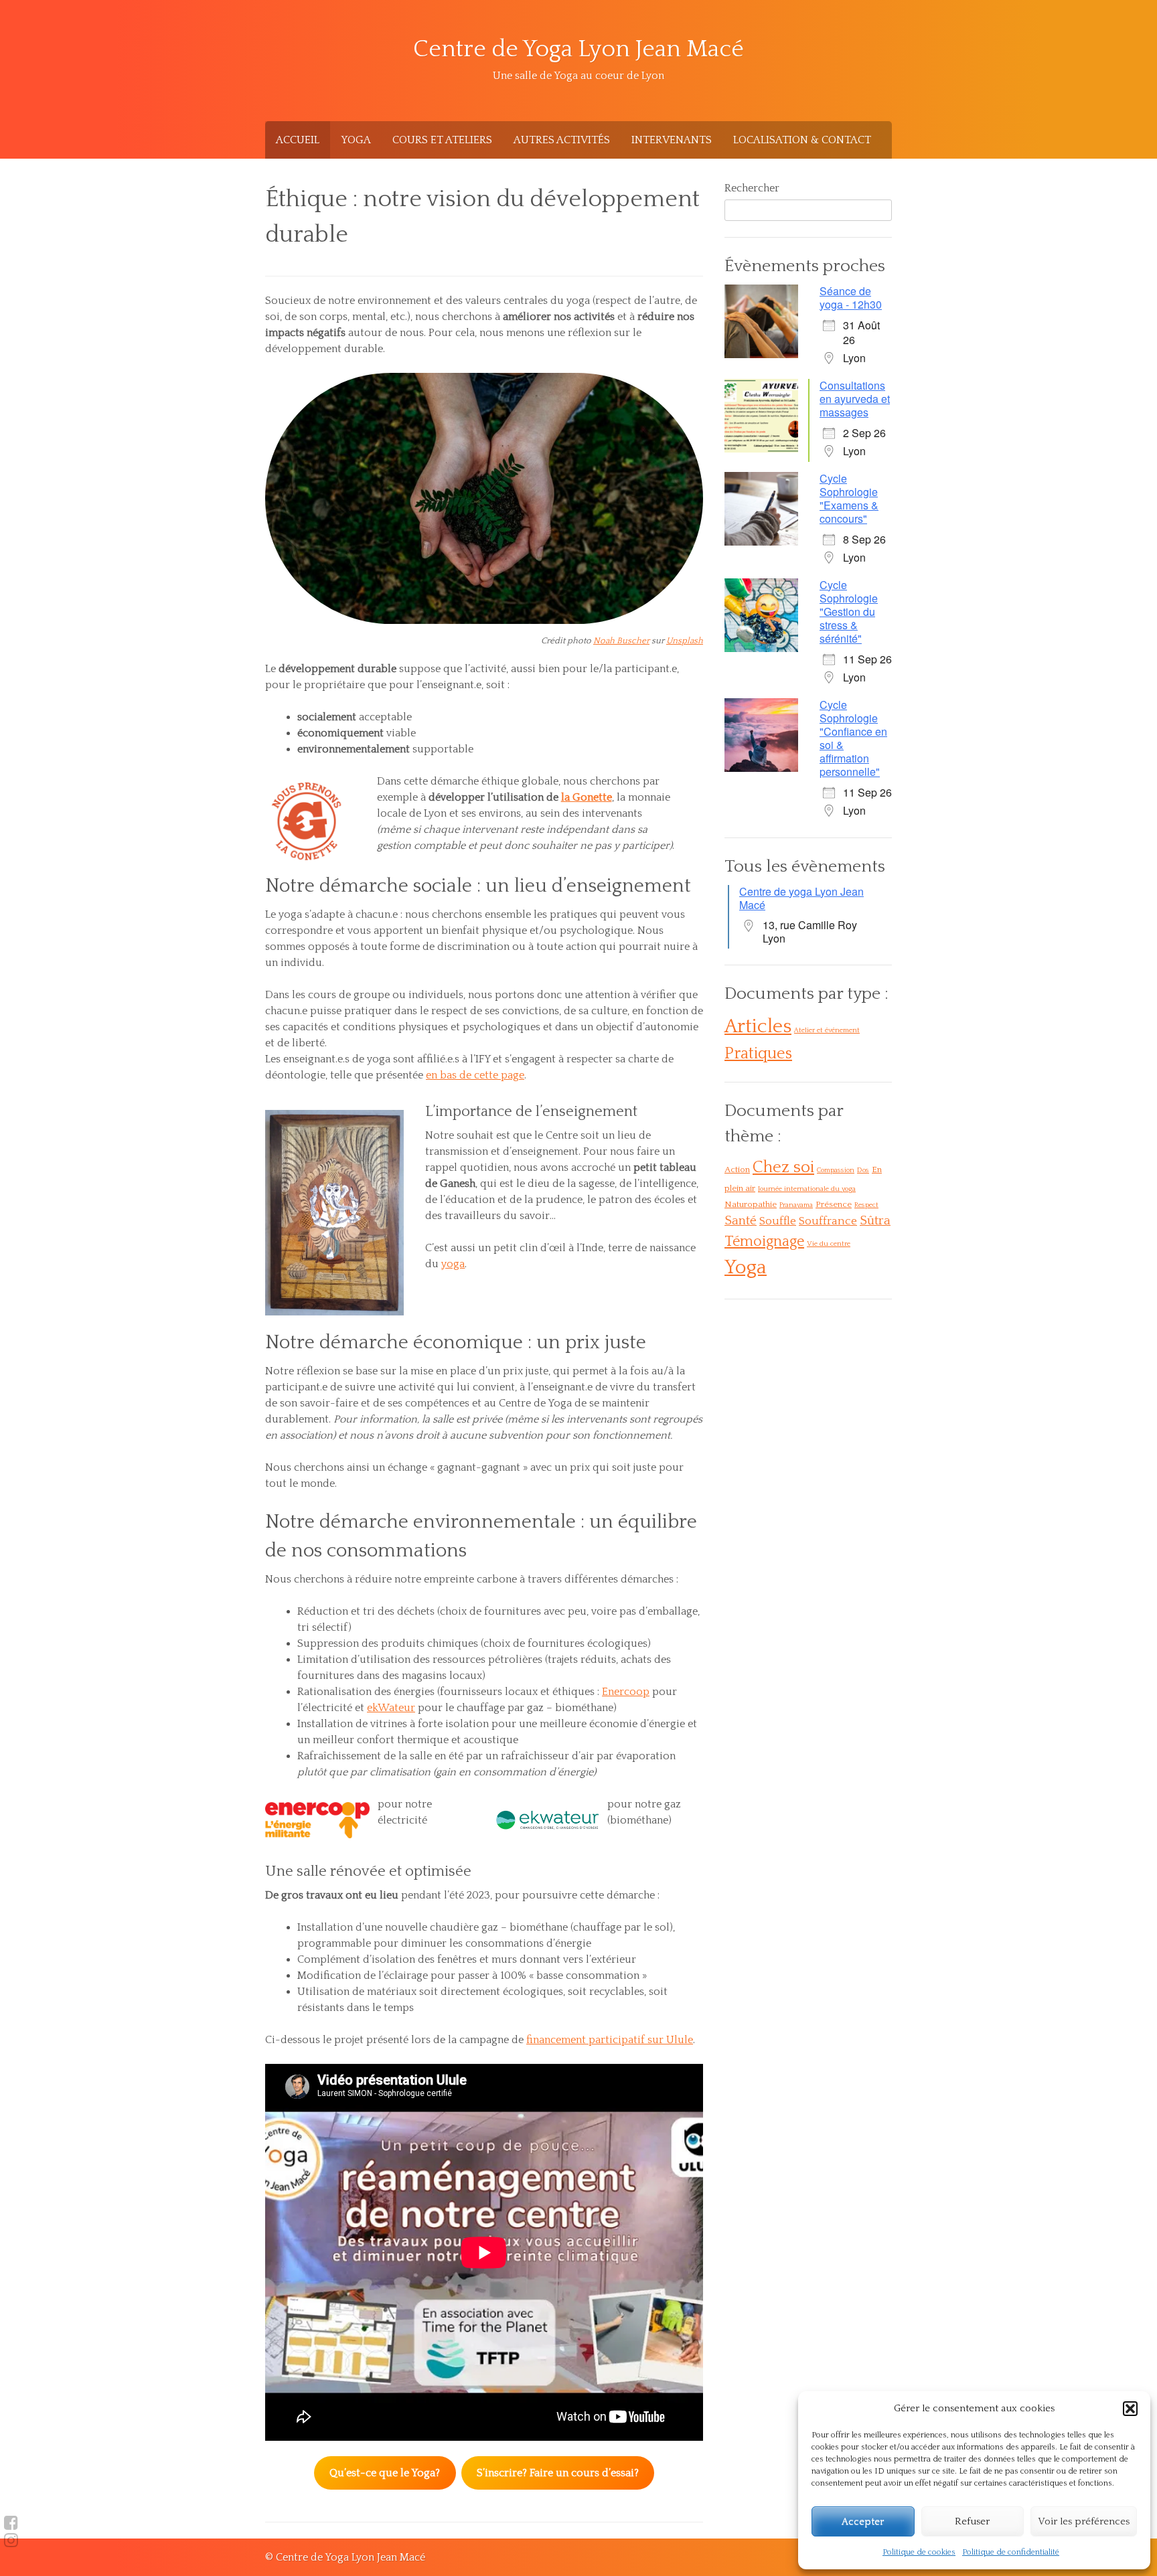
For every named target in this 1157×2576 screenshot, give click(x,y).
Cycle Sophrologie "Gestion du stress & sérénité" (849, 612)
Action (737, 1170)
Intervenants (672, 140)
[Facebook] (11, 2523)
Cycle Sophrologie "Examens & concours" (849, 498)
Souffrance (828, 1221)
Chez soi (783, 1167)
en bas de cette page (475, 1075)
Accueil (298, 140)
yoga (453, 1264)
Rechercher (752, 188)
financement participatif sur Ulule (610, 2040)
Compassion (836, 1170)
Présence (834, 1204)
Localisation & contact (802, 140)
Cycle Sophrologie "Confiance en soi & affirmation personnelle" (853, 738)
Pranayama (796, 1205)
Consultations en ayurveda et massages (855, 399)
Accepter (863, 2521)
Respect (866, 1205)
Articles (758, 1027)
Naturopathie (751, 1204)
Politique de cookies (919, 2552)
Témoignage (764, 1241)
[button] (1130, 2409)
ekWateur (391, 1708)
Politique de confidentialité (1011, 2552)
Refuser (972, 2521)
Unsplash (685, 641)
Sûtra (875, 1221)
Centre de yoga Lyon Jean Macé (801, 898)
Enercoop (626, 1692)
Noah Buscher (621, 641)
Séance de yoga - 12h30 (851, 298)
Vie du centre (829, 1244)
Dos (863, 1170)
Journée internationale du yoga (807, 1189)
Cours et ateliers (442, 140)
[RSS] (11, 2541)
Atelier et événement (827, 1030)
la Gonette (587, 797)
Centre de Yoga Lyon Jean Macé (578, 49)
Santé (741, 1221)
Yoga (356, 140)
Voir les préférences (1084, 2521)
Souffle (778, 1221)
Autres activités (562, 140)
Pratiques (758, 1054)
